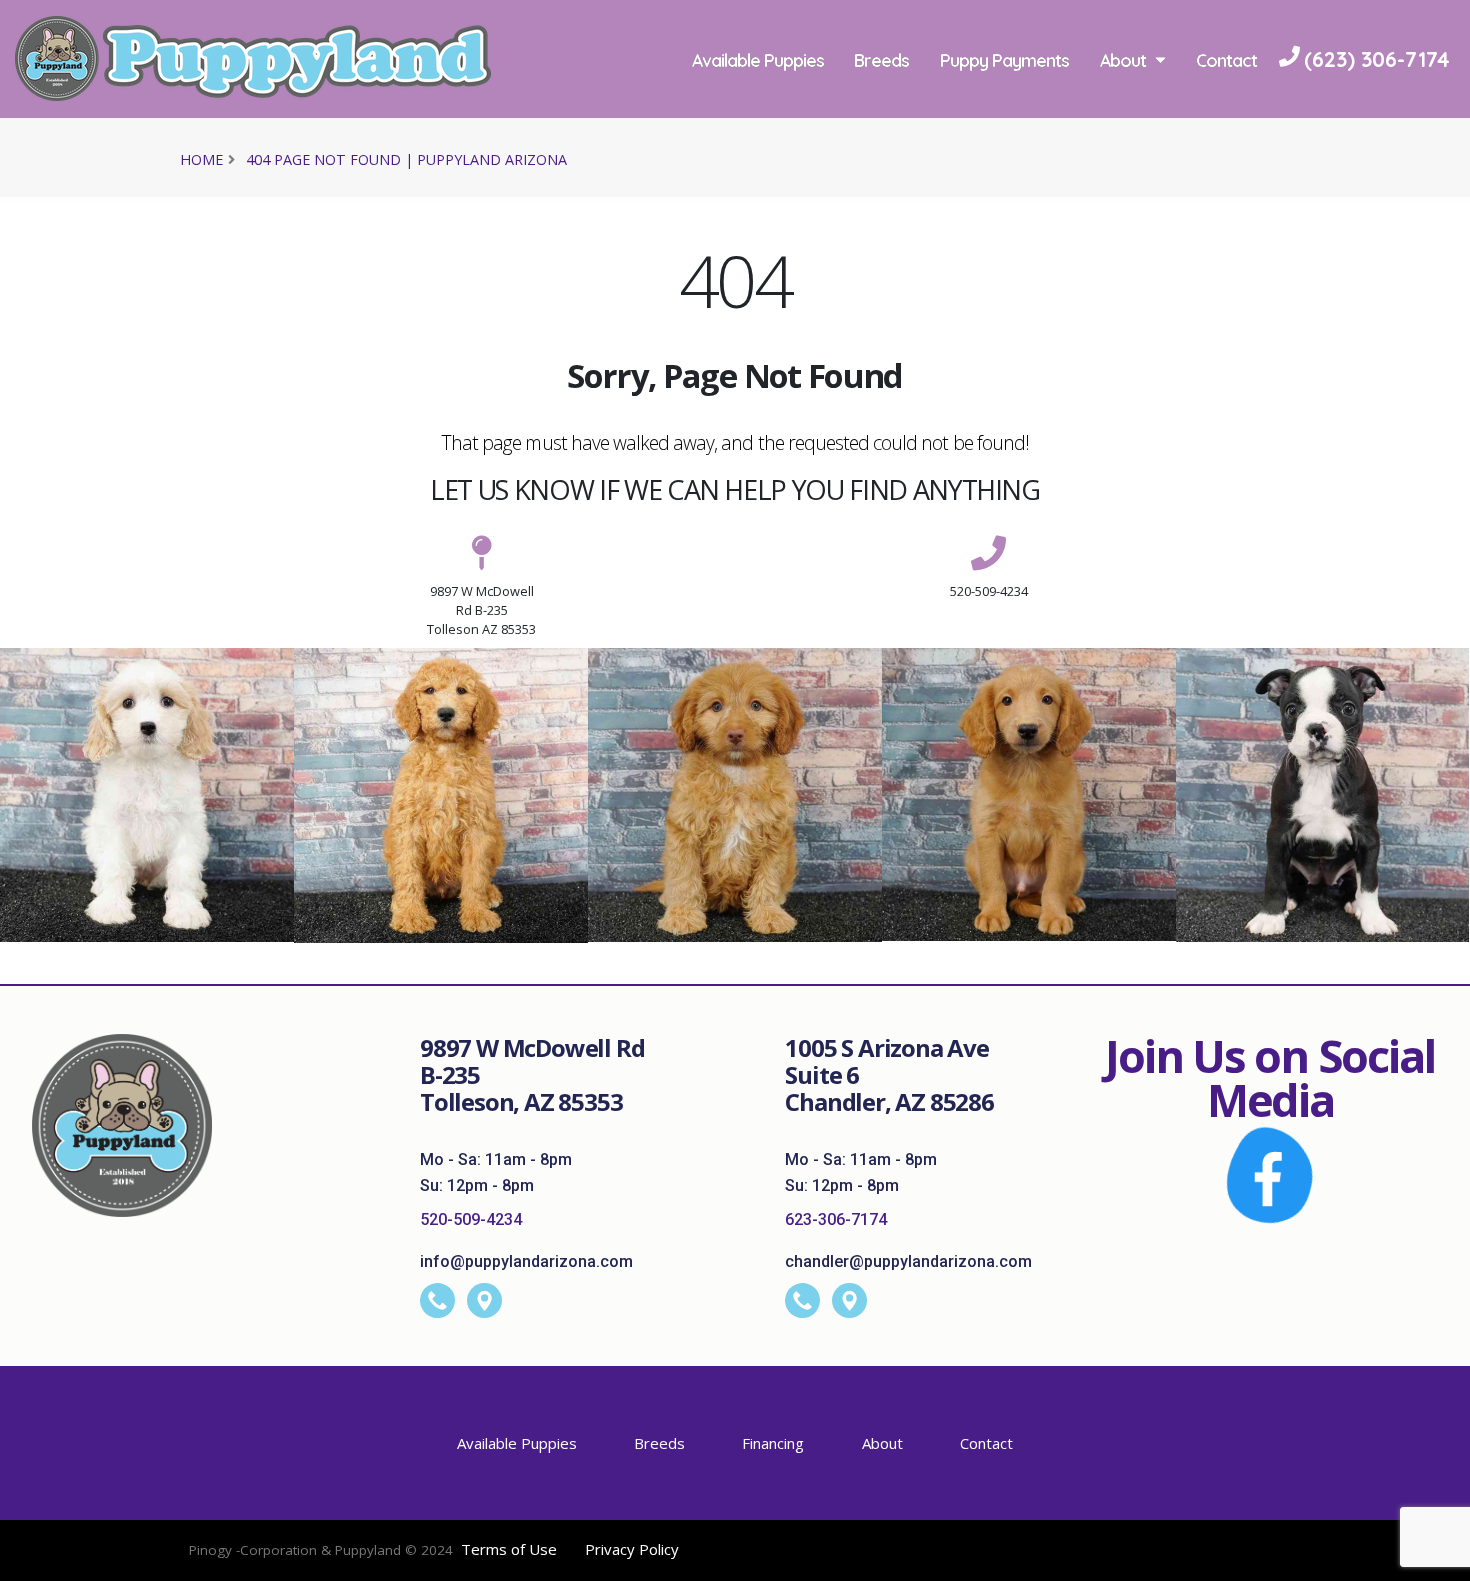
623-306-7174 (836, 1219)
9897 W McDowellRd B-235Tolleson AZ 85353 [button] (481, 610)
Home (201, 159)
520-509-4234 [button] (989, 591)
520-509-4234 (471, 1219)
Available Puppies (758, 60)
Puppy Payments (1004, 60)
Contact (1226, 60)
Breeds (881, 60)
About (1123, 60)
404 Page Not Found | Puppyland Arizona (406, 159)
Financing (773, 1443)
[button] (1435, 1558)
